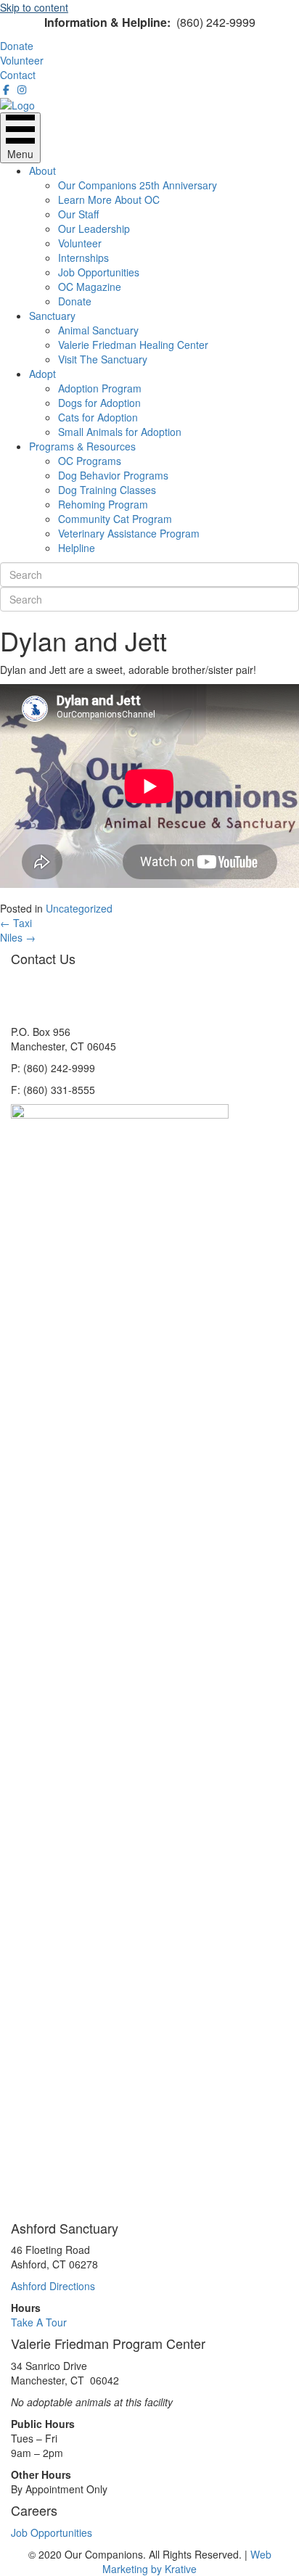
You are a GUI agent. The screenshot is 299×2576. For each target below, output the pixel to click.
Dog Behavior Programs (113, 475)
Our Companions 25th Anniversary (138, 185)
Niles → (18, 937)
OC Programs (90, 461)
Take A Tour (39, 2322)
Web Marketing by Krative (187, 2561)
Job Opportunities (99, 272)
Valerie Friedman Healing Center (133, 345)
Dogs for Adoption (99, 403)
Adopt (42, 374)
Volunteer (80, 243)
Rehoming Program (103, 504)
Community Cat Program (115, 519)
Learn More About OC (109, 199)
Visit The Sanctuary (103, 359)
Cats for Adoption (98, 417)
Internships (83, 258)
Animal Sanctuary (98, 330)
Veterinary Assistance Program (129, 533)
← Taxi (16, 923)
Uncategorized (79, 908)
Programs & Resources (82, 446)
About (42, 170)
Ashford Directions (53, 2286)
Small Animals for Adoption (120, 432)
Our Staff (78, 214)
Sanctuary (52, 316)
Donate (75, 301)
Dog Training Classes (107, 490)
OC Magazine (90, 287)
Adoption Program (100, 388)
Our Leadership (94, 229)
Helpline (77, 548)
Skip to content (34, 7)
